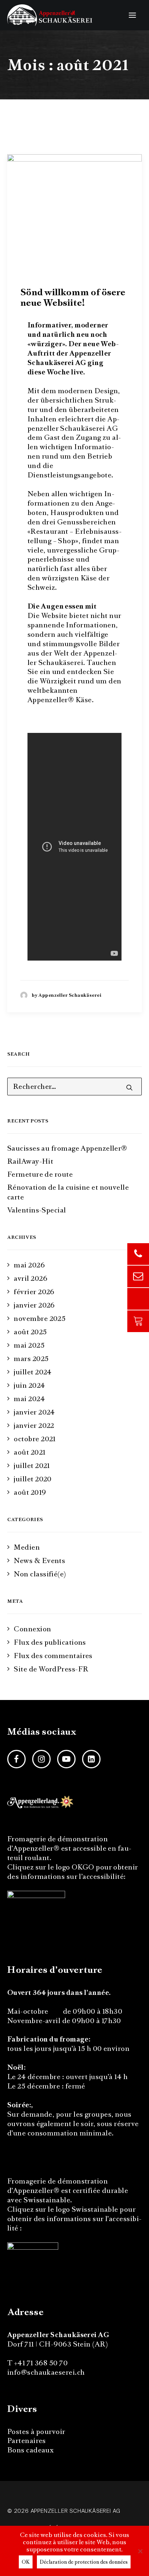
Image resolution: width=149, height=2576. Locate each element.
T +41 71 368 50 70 (37, 2363)
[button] (132, 15)
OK (26, 2562)
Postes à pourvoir (36, 2432)
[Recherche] (74, 1087)
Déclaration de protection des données (84, 2562)
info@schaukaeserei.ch (46, 2372)
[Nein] (140, 2551)
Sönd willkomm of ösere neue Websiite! (73, 297)
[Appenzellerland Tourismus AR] (41, 1802)
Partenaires (27, 2441)
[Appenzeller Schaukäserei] (50, 15)
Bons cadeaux (30, 2450)
